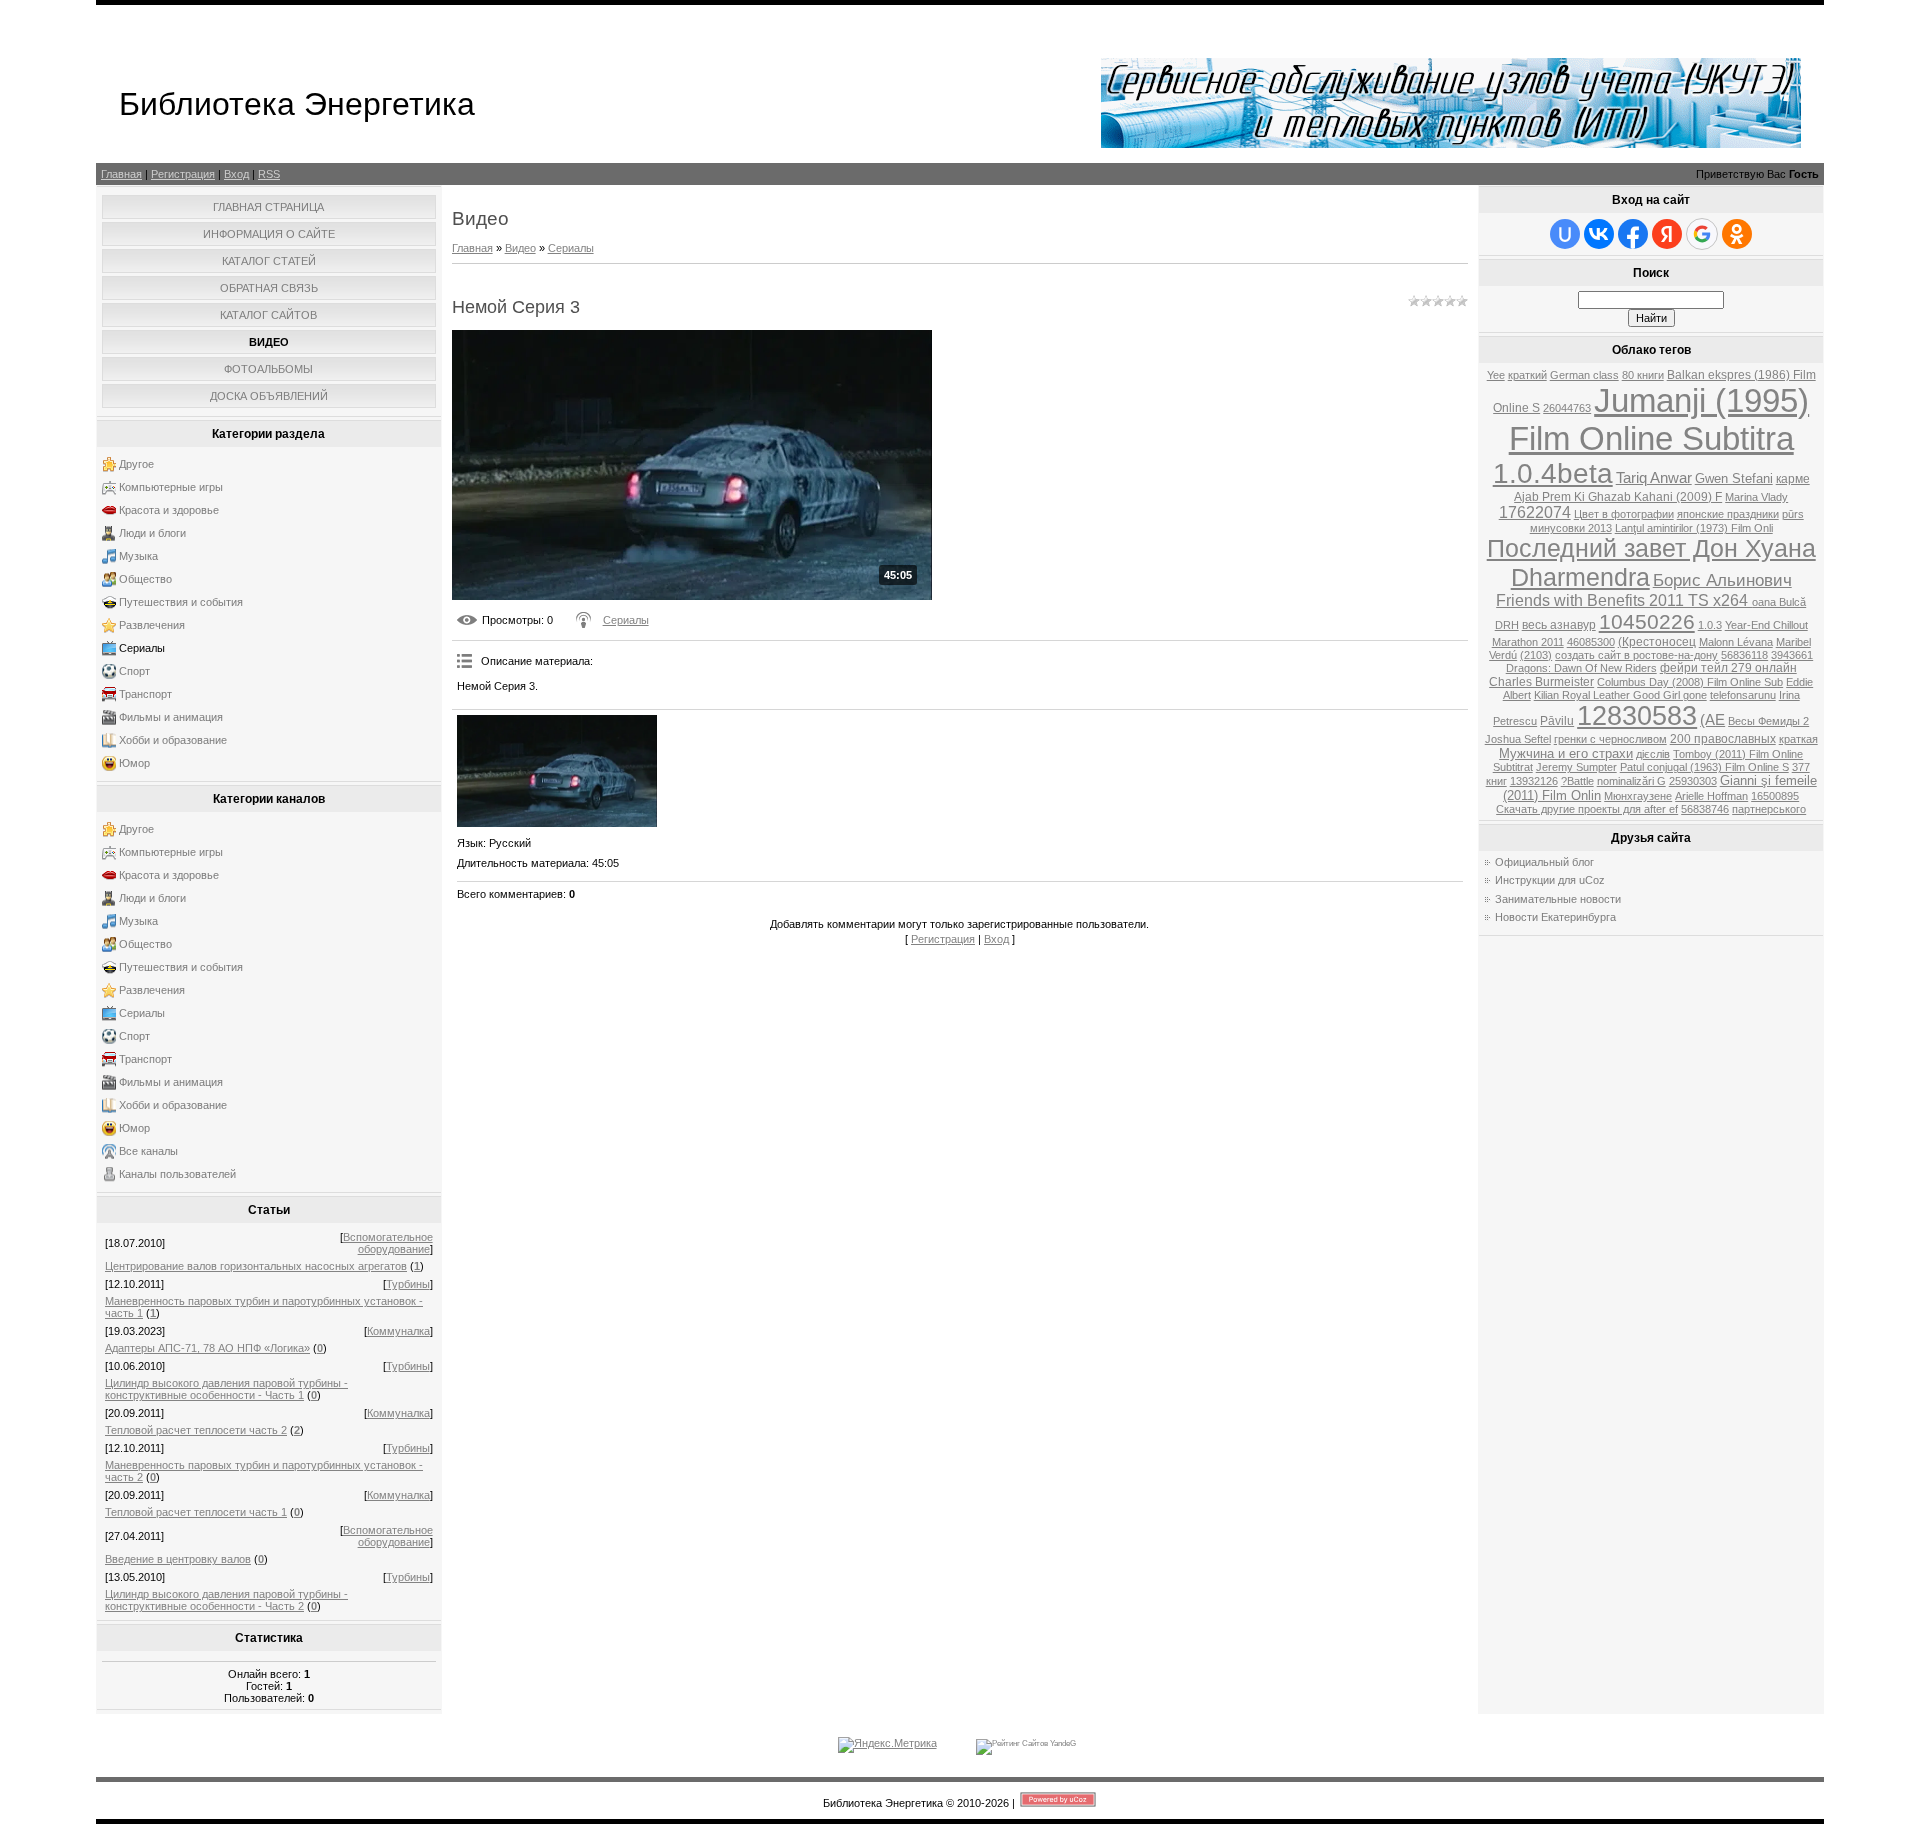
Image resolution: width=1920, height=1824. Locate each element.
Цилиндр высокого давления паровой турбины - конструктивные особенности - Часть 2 (226, 1600)
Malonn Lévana (1736, 642)
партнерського (1769, 809)
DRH (1507, 625)
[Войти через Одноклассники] (1737, 234)
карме (1793, 479)
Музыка (138, 556)
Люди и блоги (152, 533)
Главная (121, 174)
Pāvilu (1557, 721)
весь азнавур (1559, 625)
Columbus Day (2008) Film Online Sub (1690, 682)
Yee (1496, 375)
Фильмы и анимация (171, 717)
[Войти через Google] (1702, 234)
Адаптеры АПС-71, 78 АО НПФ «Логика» (207, 1348)
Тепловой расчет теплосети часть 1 (196, 1512)
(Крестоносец (1657, 642)
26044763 (1567, 408)
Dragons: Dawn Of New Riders (1581, 668)
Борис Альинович (1722, 580)
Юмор (134, 763)
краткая (1798, 739)
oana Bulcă (1779, 602)
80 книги (1643, 375)
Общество (145, 579)
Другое (136, 464)
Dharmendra (1580, 577)
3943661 (1792, 655)
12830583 (1637, 716)
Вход (236, 174)
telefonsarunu (1743, 695)
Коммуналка (398, 1331)
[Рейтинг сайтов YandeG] (1026, 1743)
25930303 (1693, 781)
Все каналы (148, 1151)
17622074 (1535, 512)
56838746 (1705, 809)
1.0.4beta (1553, 473)
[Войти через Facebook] (1633, 234)
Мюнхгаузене (1638, 796)
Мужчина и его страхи (1566, 753)
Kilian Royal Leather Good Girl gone (1620, 695)
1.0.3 (1710, 625)
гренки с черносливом (1610, 739)
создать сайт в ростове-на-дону (1636, 655)
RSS (269, 174)
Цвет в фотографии (1624, 514)
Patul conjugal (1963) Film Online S (1704, 767)
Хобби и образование (173, 740)
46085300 (1591, 642)
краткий (1527, 375)
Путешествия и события (181, 602)
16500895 (1775, 796)
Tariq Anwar (1654, 478)
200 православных (1723, 739)
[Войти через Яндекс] (1667, 234)
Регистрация (183, 174)
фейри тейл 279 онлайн (1728, 668)
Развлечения (152, 625)
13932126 (1534, 781)
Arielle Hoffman (1711, 796)
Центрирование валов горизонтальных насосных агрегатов (256, 1266)
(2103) (1536, 655)
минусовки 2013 (1571, 528)
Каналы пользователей (177, 1174)
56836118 (1744, 655)
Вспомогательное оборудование (388, 1243)
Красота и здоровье (169, 510)
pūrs (1793, 514)
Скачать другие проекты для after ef (1587, 809)
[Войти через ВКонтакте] (1599, 234)
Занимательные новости (1558, 899)
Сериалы (142, 648)
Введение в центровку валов (178, 1559)
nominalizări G (1631, 781)
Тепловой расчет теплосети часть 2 (196, 1430)
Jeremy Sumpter (1576, 767)
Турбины (408, 1284)
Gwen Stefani (1734, 478)
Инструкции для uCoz (1550, 880)
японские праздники (1728, 514)
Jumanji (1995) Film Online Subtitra (1659, 419)
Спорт (134, 671)
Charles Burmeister (1541, 682)
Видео (520, 248)
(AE (1712, 720)
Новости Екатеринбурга (1555, 917)
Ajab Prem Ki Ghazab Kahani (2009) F (1618, 497)
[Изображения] (557, 771)
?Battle (1577, 781)
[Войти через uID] (1565, 234)
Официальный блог (1544, 862)
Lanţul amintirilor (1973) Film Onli (1694, 528)
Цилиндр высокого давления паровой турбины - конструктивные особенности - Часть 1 (226, 1389)
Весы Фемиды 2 (1768, 721)
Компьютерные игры (171, 487)
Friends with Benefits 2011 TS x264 (1624, 600)
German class (1584, 375)
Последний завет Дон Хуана (1651, 548)
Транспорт (145, 694)
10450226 (1647, 622)
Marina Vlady (1756, 497)
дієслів (1653, 754)
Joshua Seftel (1518, 739)
